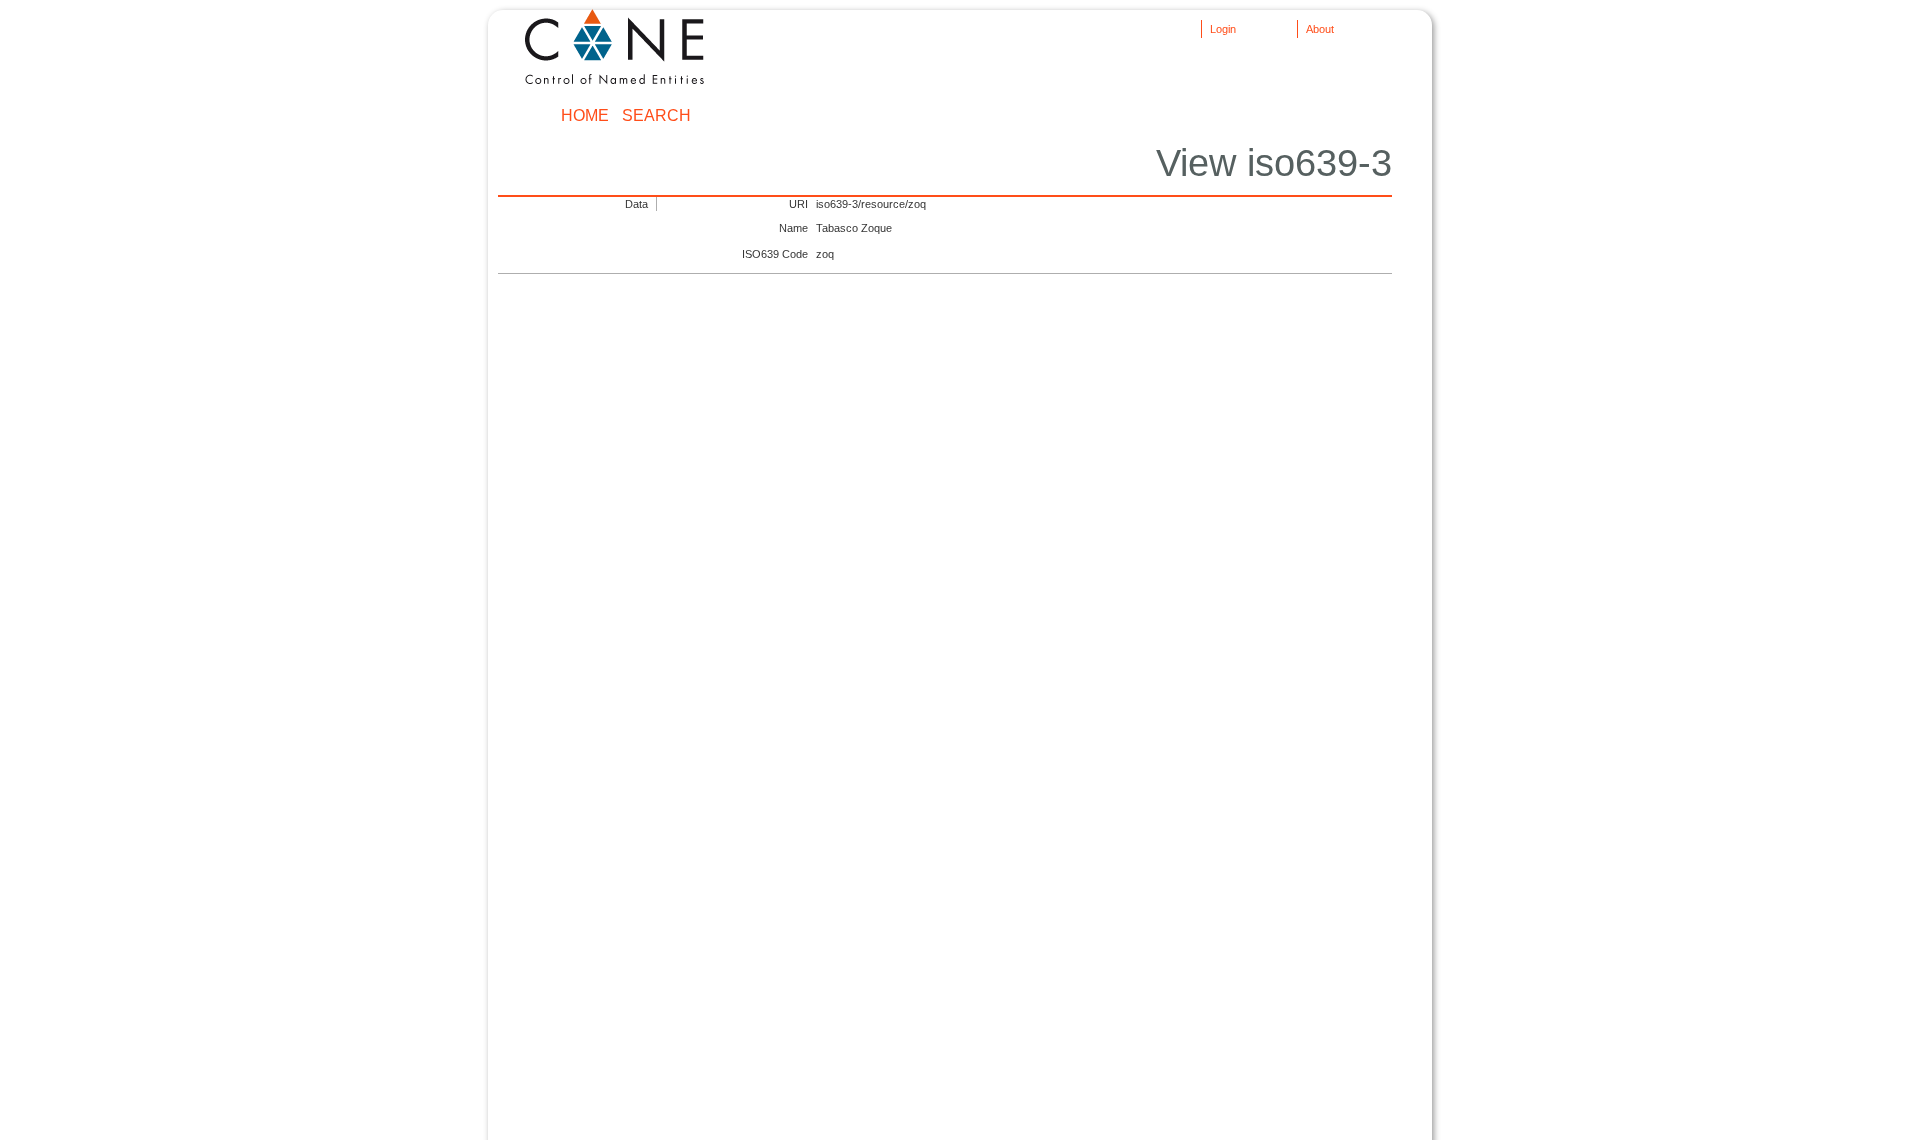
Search (656, 116)
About (1320, 29)
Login (1223, 29)
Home (585, 116)
